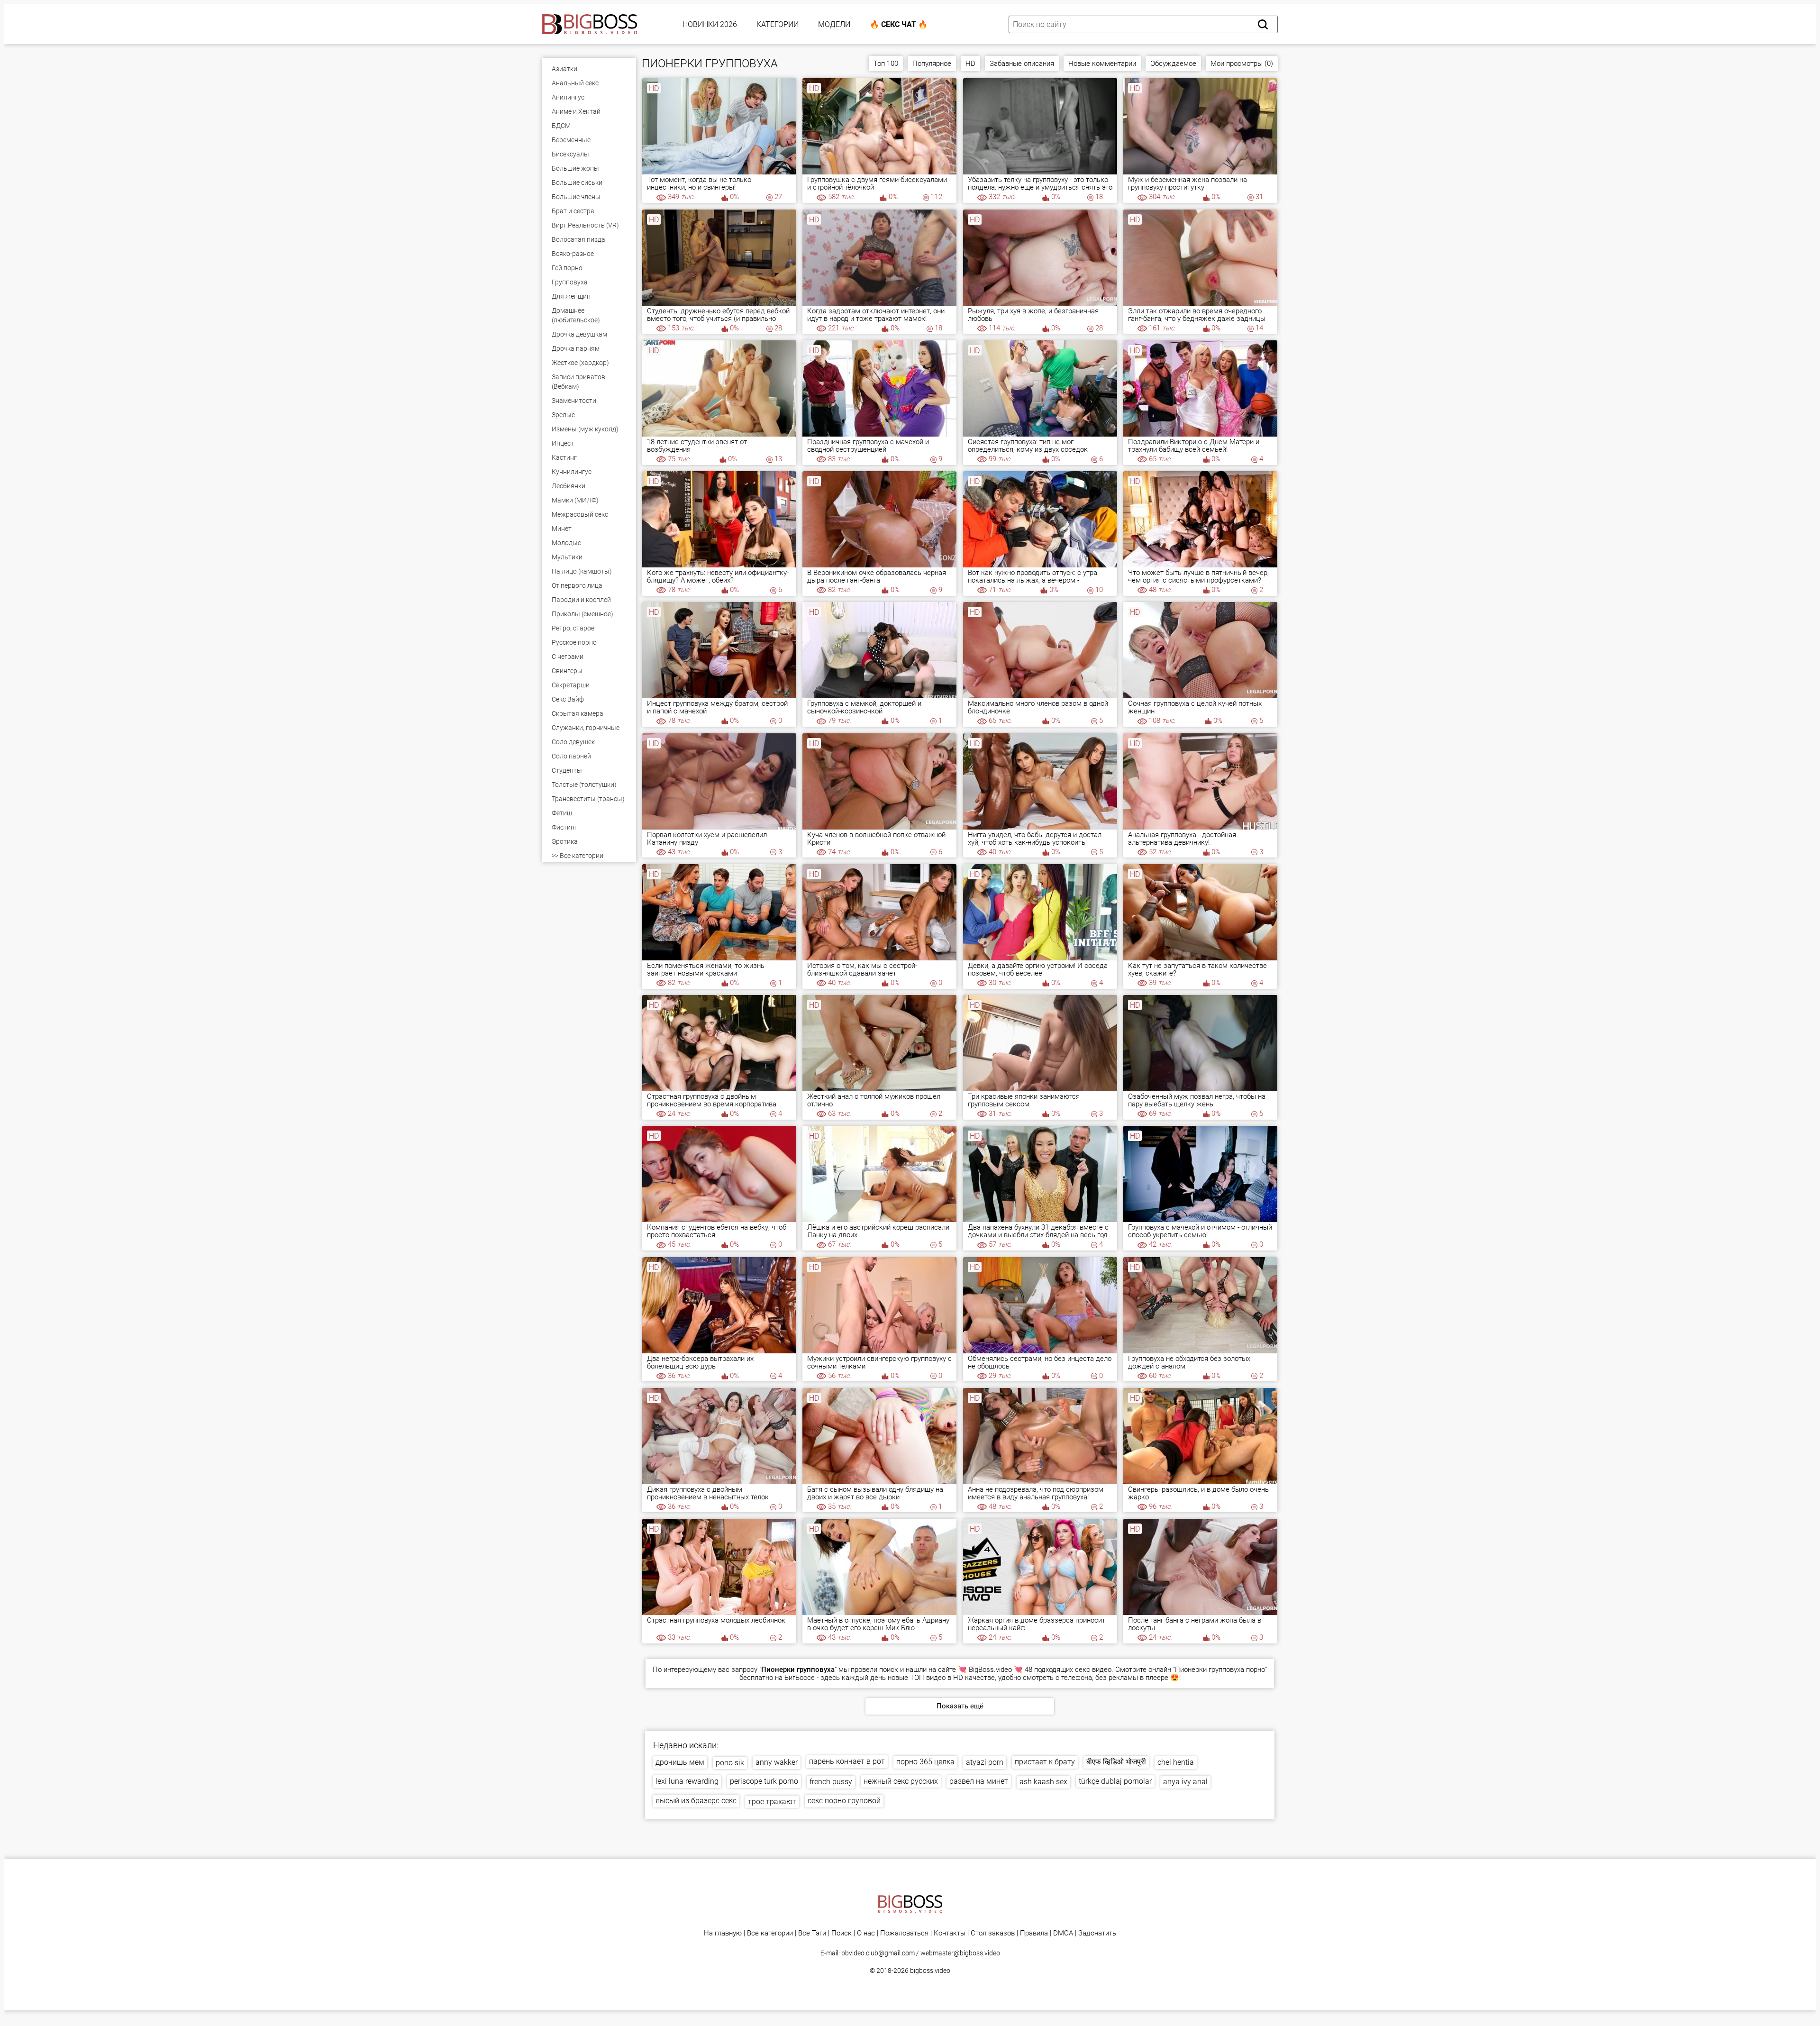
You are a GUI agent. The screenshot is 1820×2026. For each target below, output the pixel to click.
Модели (834, 24)
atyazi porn (985, 1762)
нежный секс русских (901, 1781)
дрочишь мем (680, 1762)
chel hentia (1176, 1762)
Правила (1034, 1933)
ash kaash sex (1043, 1782)
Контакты (950, 1933)
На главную (723, 1933)
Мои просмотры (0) (1242, 64)
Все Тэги (812, 1933)
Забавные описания (1022, 64)
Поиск (842, 1933)
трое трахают (772, 1802)
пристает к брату (1045, 1762)
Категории (778, 24)
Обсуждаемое (1173, 64)
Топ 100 (886, 64)
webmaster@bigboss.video (960, 1953)
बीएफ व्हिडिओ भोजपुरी (1116, 1762)
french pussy (831, 1782)
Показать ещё (960, 1706)
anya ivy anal (1185, 1782)
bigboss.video (930, 1971)
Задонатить (1097, 1933)
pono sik (730, 1763)
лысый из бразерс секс (696, 1801)
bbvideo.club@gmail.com (878, 1953)
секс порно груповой (844, 1801)
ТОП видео (928, 1678)
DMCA (1063, 1933)
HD (970, 64)
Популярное (932, 64)
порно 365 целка (925, 1762)
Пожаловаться (904, 1933)
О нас (866, 1933)
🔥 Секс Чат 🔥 (899, 24)
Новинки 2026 (710, 24)
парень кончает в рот (847, 1761)
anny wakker (777, 1762)
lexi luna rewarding (687, 1781)
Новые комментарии (1102, 64)
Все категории (770, 1933)
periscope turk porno (764, 1781)
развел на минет (979, 1781)
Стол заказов (993, 1933)
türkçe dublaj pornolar (1115, 1781)
